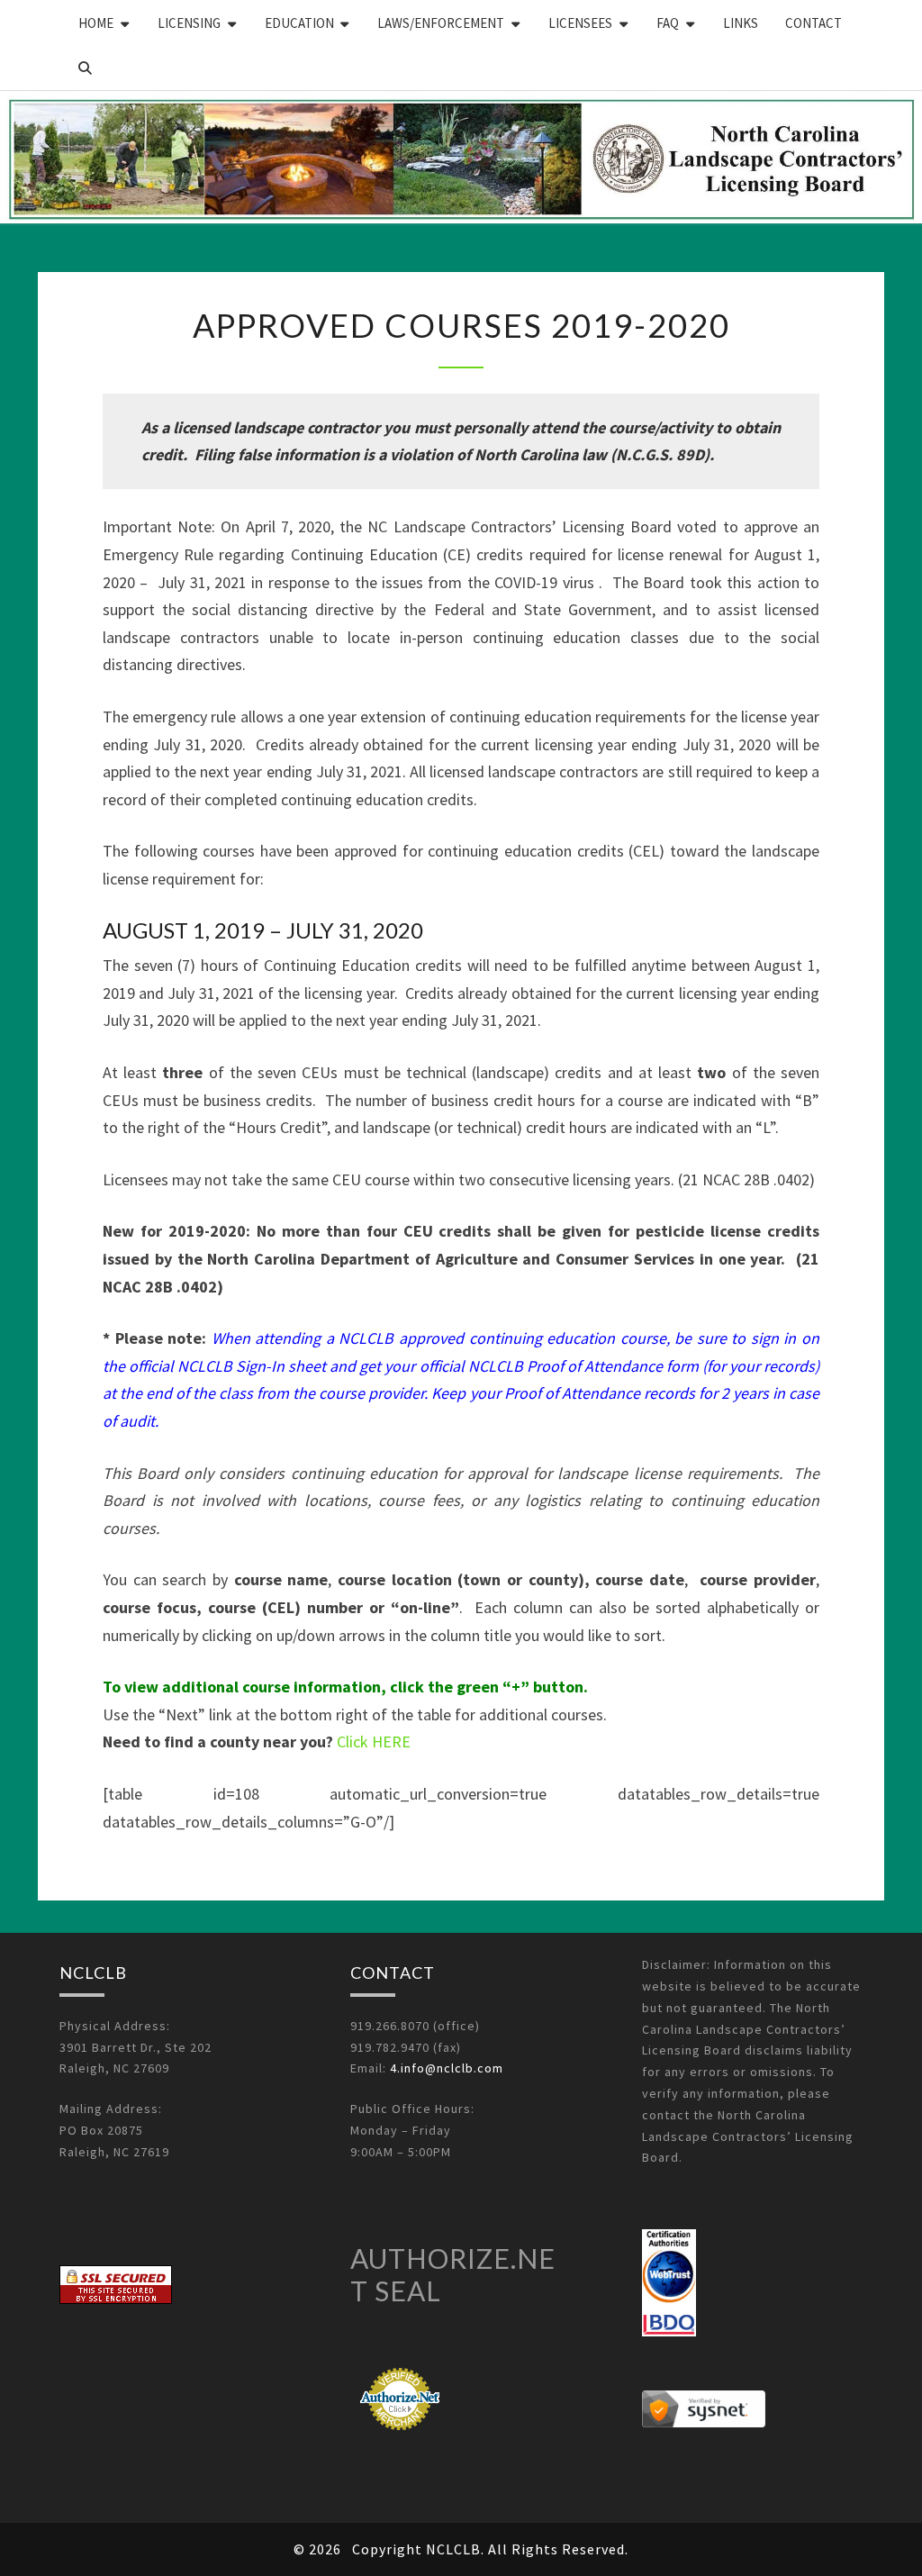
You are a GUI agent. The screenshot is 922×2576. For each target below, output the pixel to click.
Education (299, 23)
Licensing (189, 23)
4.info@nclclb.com (447, 2068)
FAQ (668, 23)
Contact (814, 23)
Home (96, 23)
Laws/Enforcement (441, 23)
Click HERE (374, 1742)
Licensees (580, 23)
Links (741, 23)
